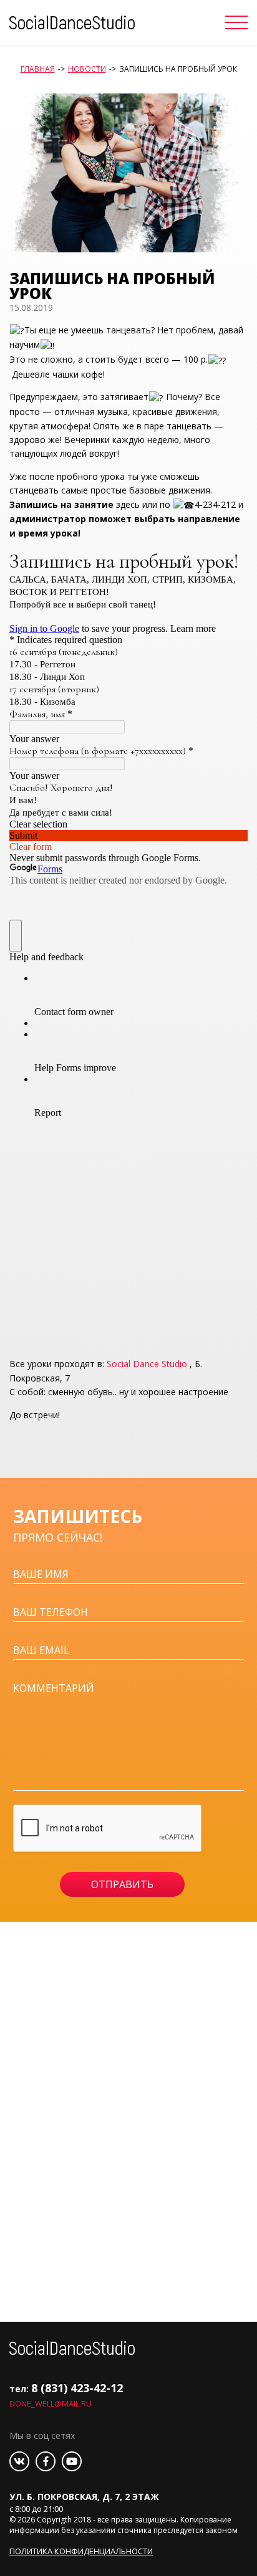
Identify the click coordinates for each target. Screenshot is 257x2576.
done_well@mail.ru (51, 2403)
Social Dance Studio (147, 1364)
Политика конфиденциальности (81, 2551)
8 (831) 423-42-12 (77, 2388)
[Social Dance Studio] (72, 21)
